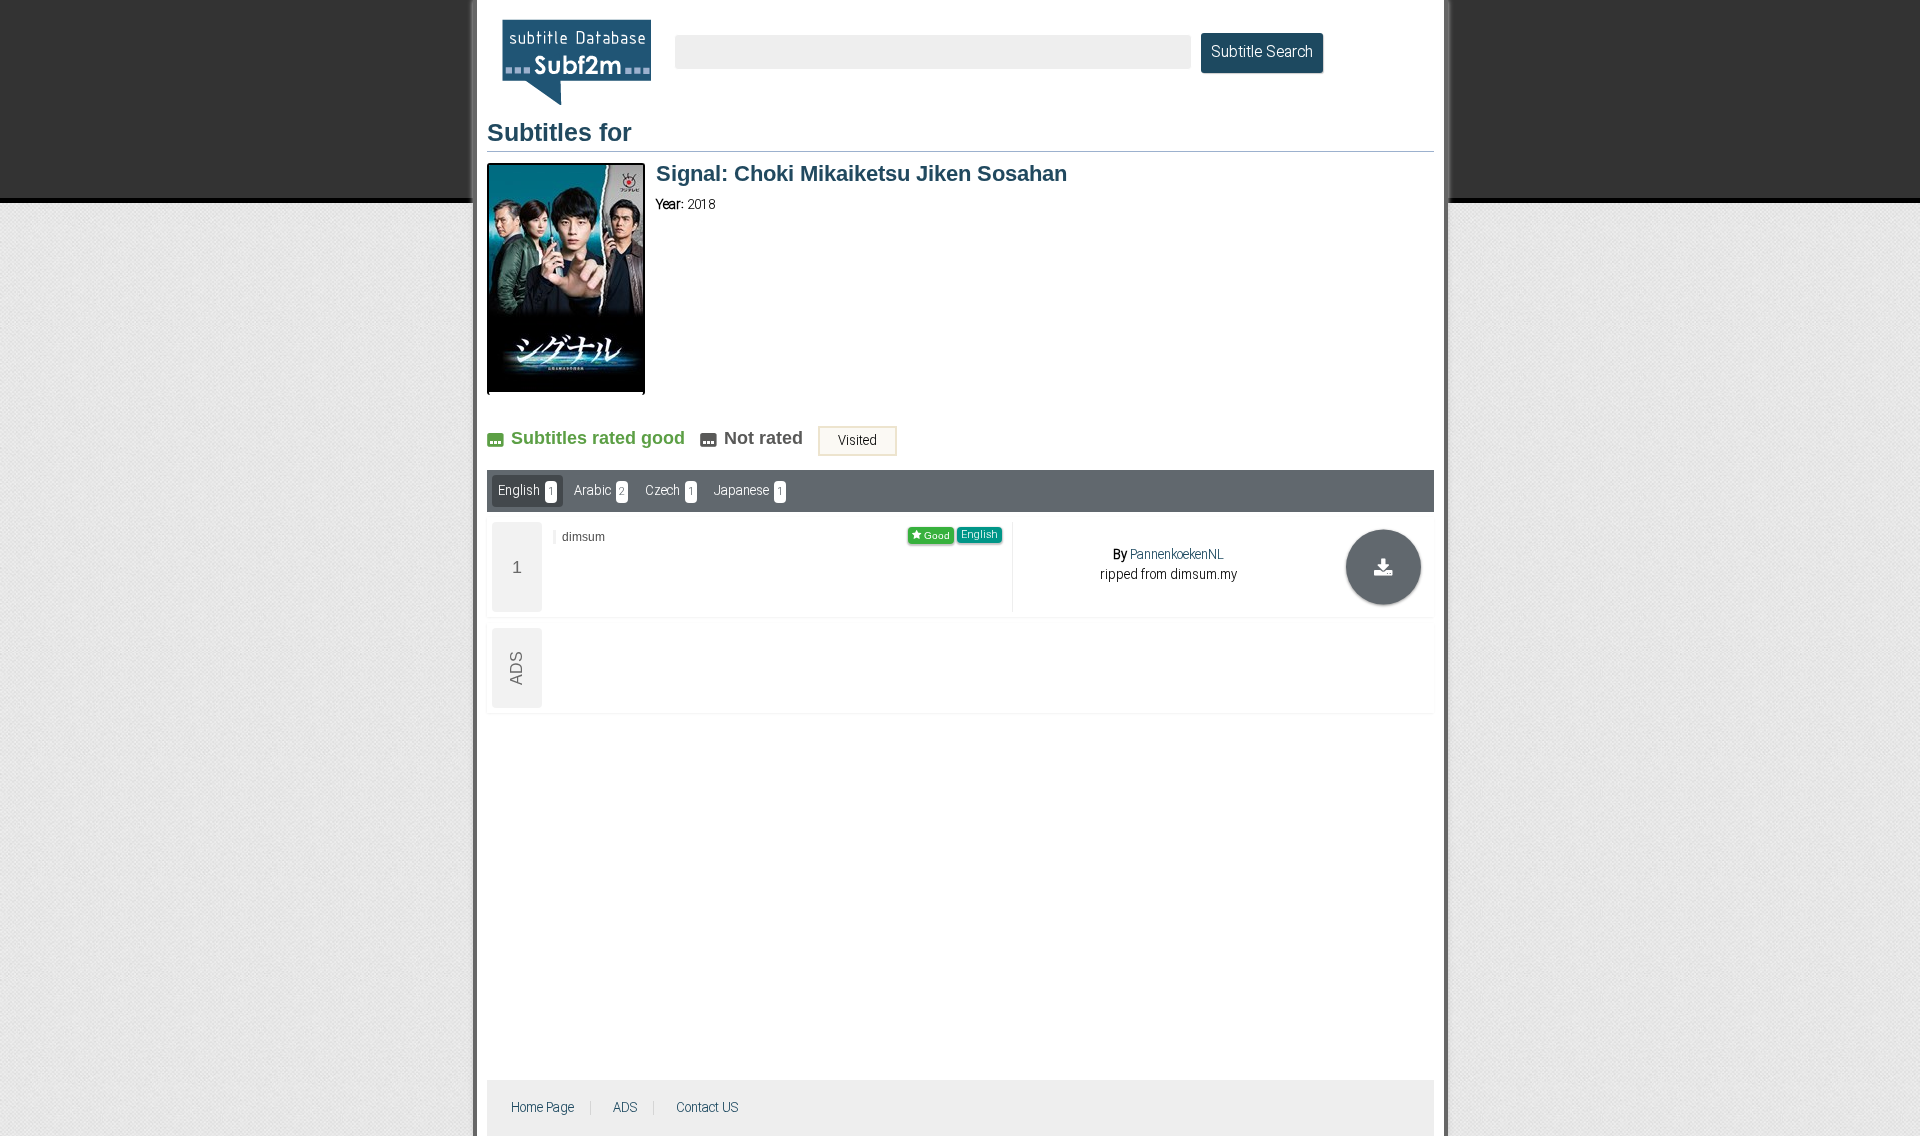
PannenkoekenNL (1177, 555)
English (526, 491)
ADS (625, 1108)
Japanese (748, 491)
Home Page (542, 1108)
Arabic (599, 491)
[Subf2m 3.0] (576, 62)
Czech (669, 491)
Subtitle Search (1262, 53)
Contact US (707, 1108)
